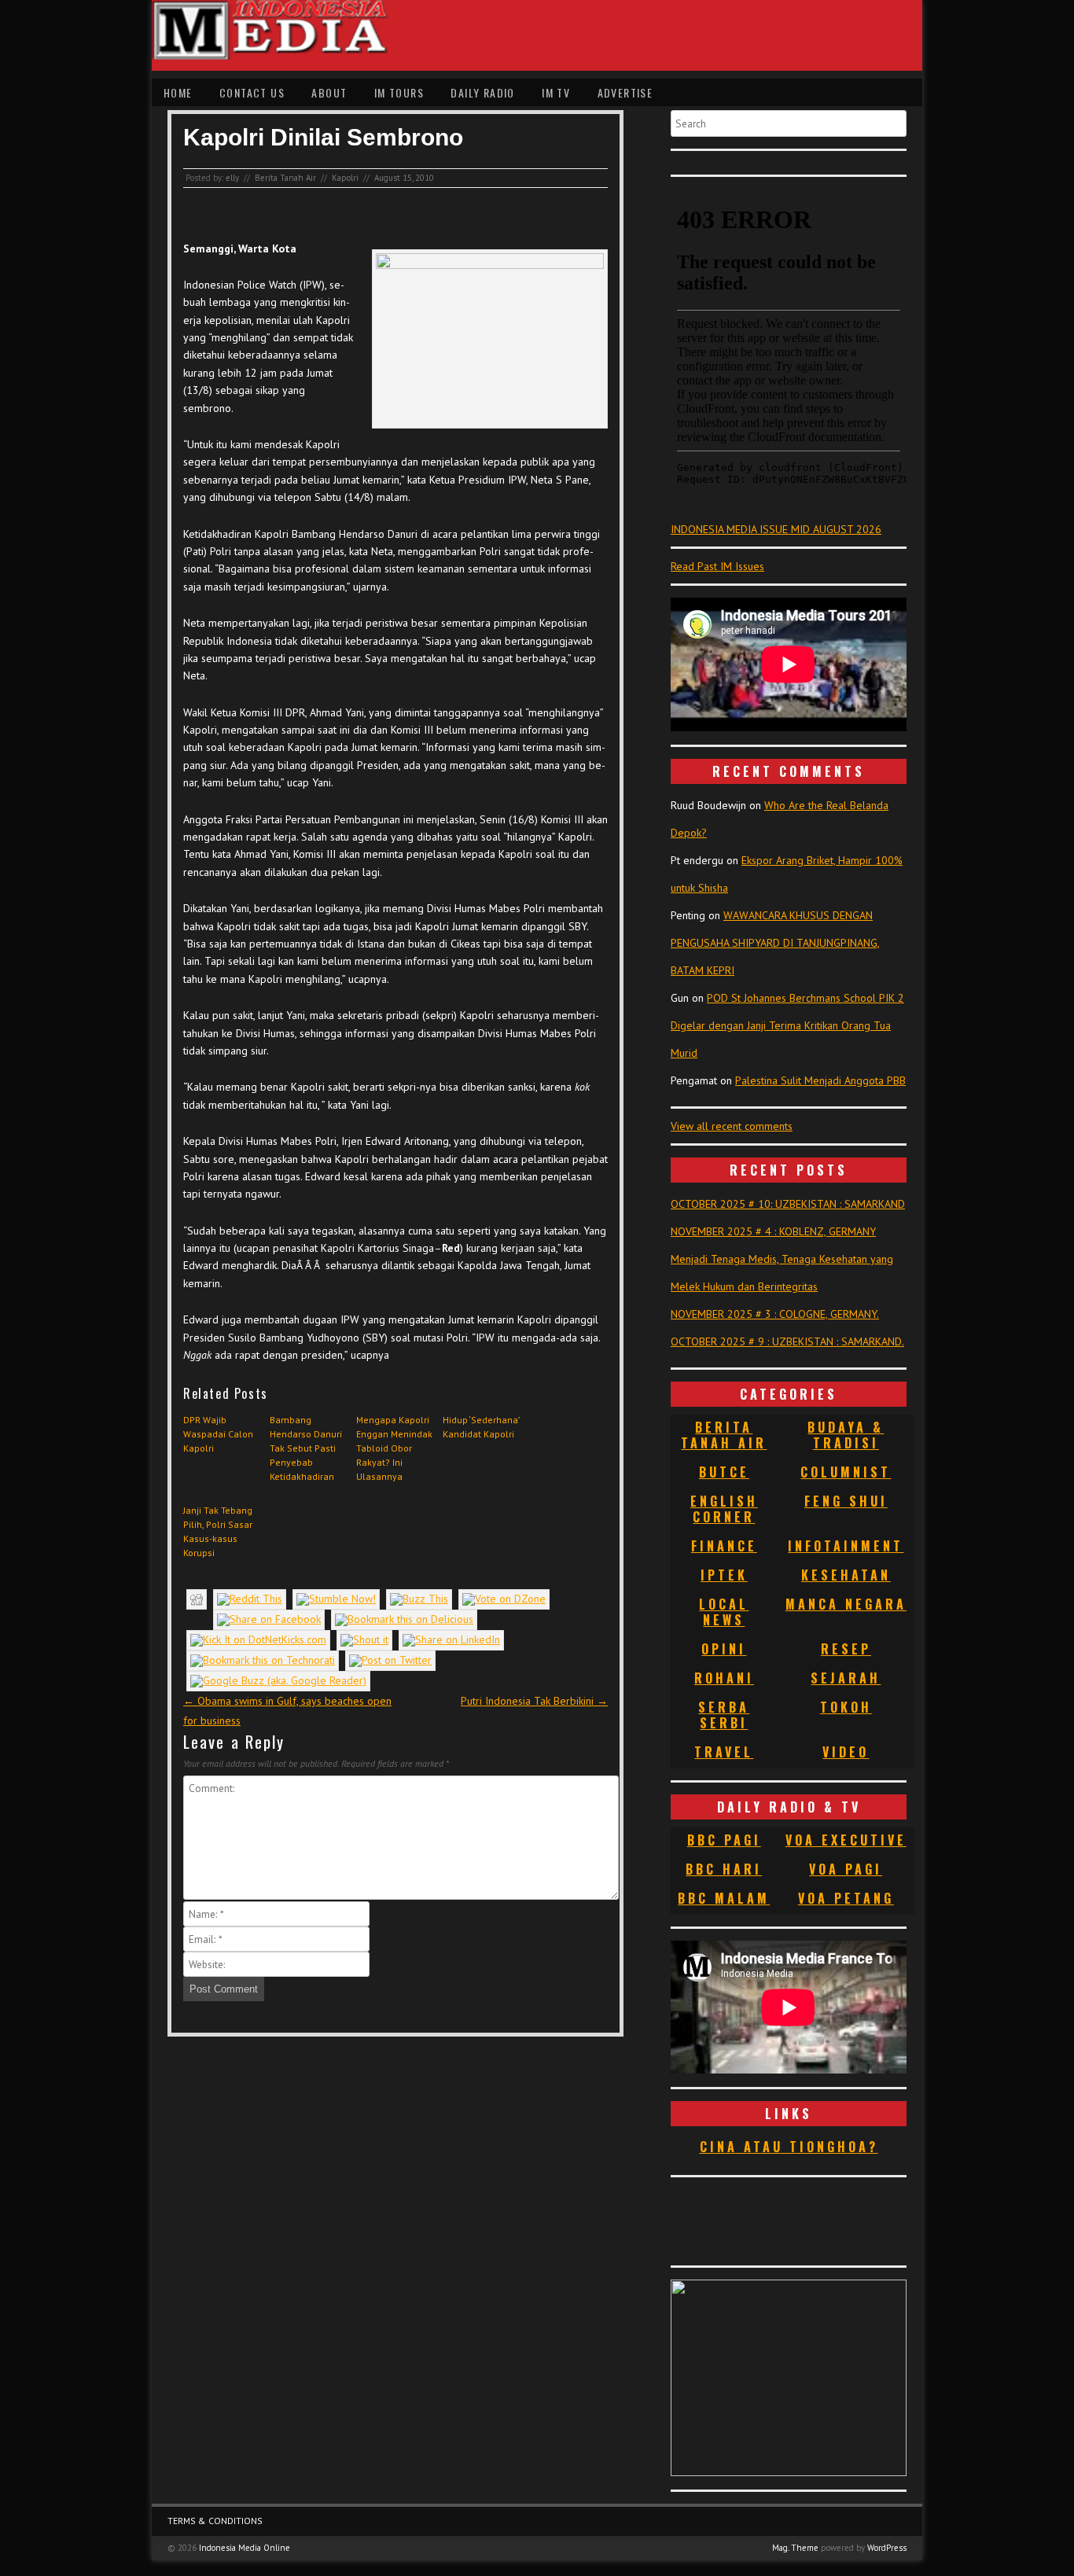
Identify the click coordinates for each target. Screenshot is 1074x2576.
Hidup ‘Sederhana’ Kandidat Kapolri (481, 1427)
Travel (724, 1752)
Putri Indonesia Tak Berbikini (534, 1701)
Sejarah (846, 1678)
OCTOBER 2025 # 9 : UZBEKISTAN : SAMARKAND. (787, 1341)
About (329, 92)
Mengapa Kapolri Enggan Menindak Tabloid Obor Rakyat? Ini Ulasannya (394, 1448)
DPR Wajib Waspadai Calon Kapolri (218, 1434)
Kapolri (345, 178)
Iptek (724, 1575)
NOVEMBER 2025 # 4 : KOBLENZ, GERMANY (773, 1231)
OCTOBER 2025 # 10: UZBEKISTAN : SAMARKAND (788, 1204)
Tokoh (846, 1707)
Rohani (724, 1678)
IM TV (556, 92)
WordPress (887, 2548)
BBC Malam (724, 1898)
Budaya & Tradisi (846, 1435)
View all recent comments (732, 1126)
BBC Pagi (724, 1840)
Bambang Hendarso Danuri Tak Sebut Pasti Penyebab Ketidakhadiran (306, 1448)
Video (846, 1752)
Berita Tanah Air (285, 178)
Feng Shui (846, 1501)
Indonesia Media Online (245, 2548)
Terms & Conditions (215, 2521)
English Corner (724, 1509)
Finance (724, 1546)
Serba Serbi (724, 1715)
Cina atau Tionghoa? (789, 2147)
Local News (724, 1612)
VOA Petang (846, 1898)
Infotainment (846, 1546)
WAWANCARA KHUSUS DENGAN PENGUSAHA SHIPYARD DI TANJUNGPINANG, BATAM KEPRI (775, 943)
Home (178, 92)
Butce (724, 1472)
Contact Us (252, 92)
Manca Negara (846, 1604)
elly (232, 178)
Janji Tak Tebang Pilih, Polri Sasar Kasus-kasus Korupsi (218, 1531)
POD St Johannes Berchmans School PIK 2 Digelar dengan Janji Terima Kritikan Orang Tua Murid (787, 1025)
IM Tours (399, 92)
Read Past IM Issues (717, 566)
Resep (846, 1649)
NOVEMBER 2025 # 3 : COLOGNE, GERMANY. (775, 1314)
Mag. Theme (795, 2548)
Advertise (625, 92)
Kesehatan (846, 1575)
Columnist (846, 1472)
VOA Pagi (846, 1869)
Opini (724, 1649)
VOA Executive (846, 1840)
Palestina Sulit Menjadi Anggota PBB (820, 1080)
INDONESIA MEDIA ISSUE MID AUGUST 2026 (776, 529)
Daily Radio (482, 92)
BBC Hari (724, 1869)
